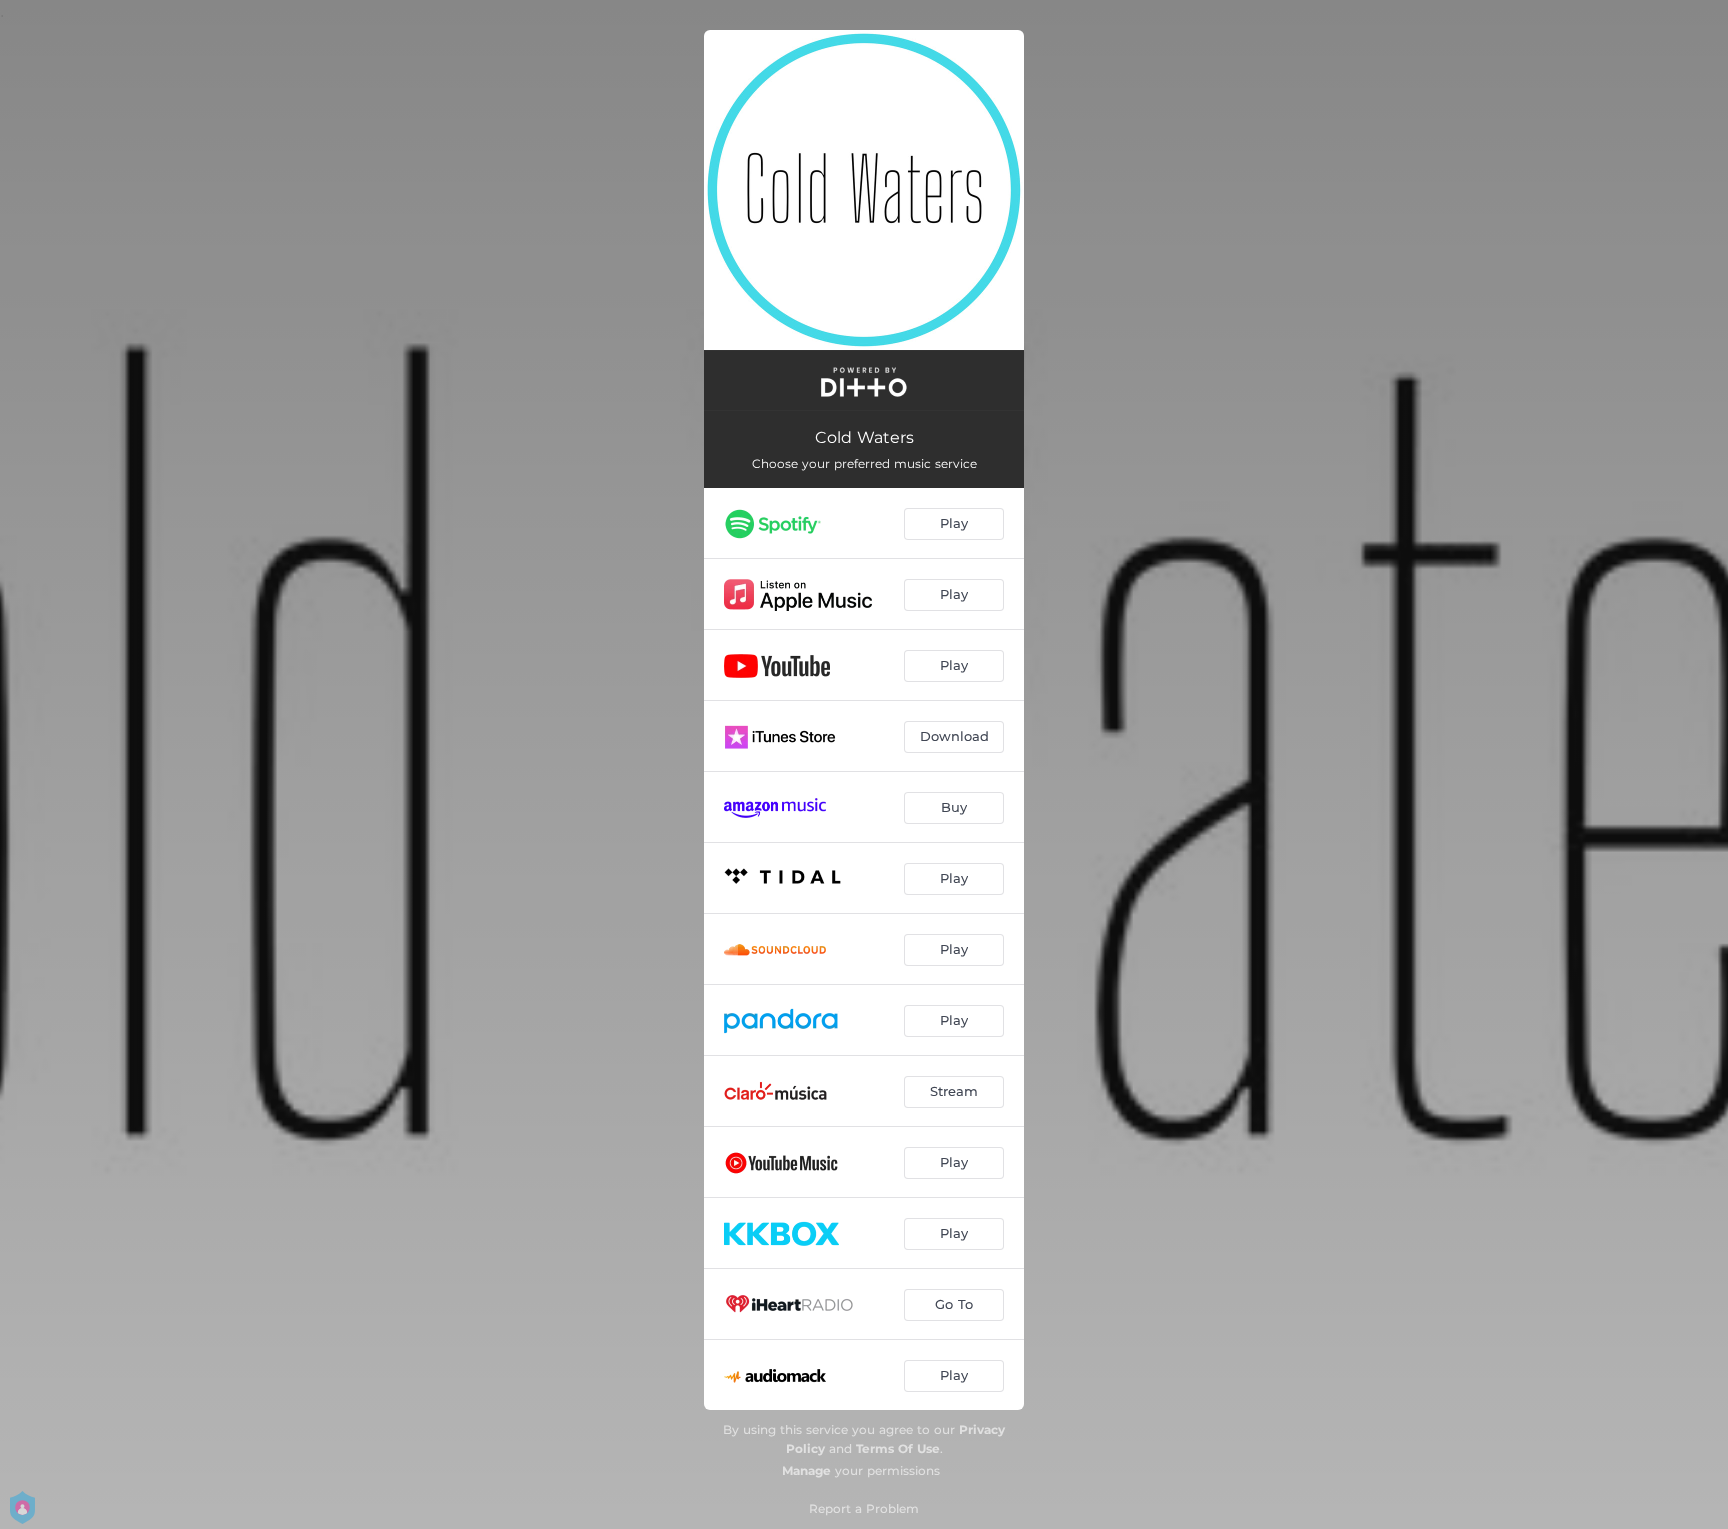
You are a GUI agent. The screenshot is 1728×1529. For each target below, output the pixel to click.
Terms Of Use (898, 1448)
